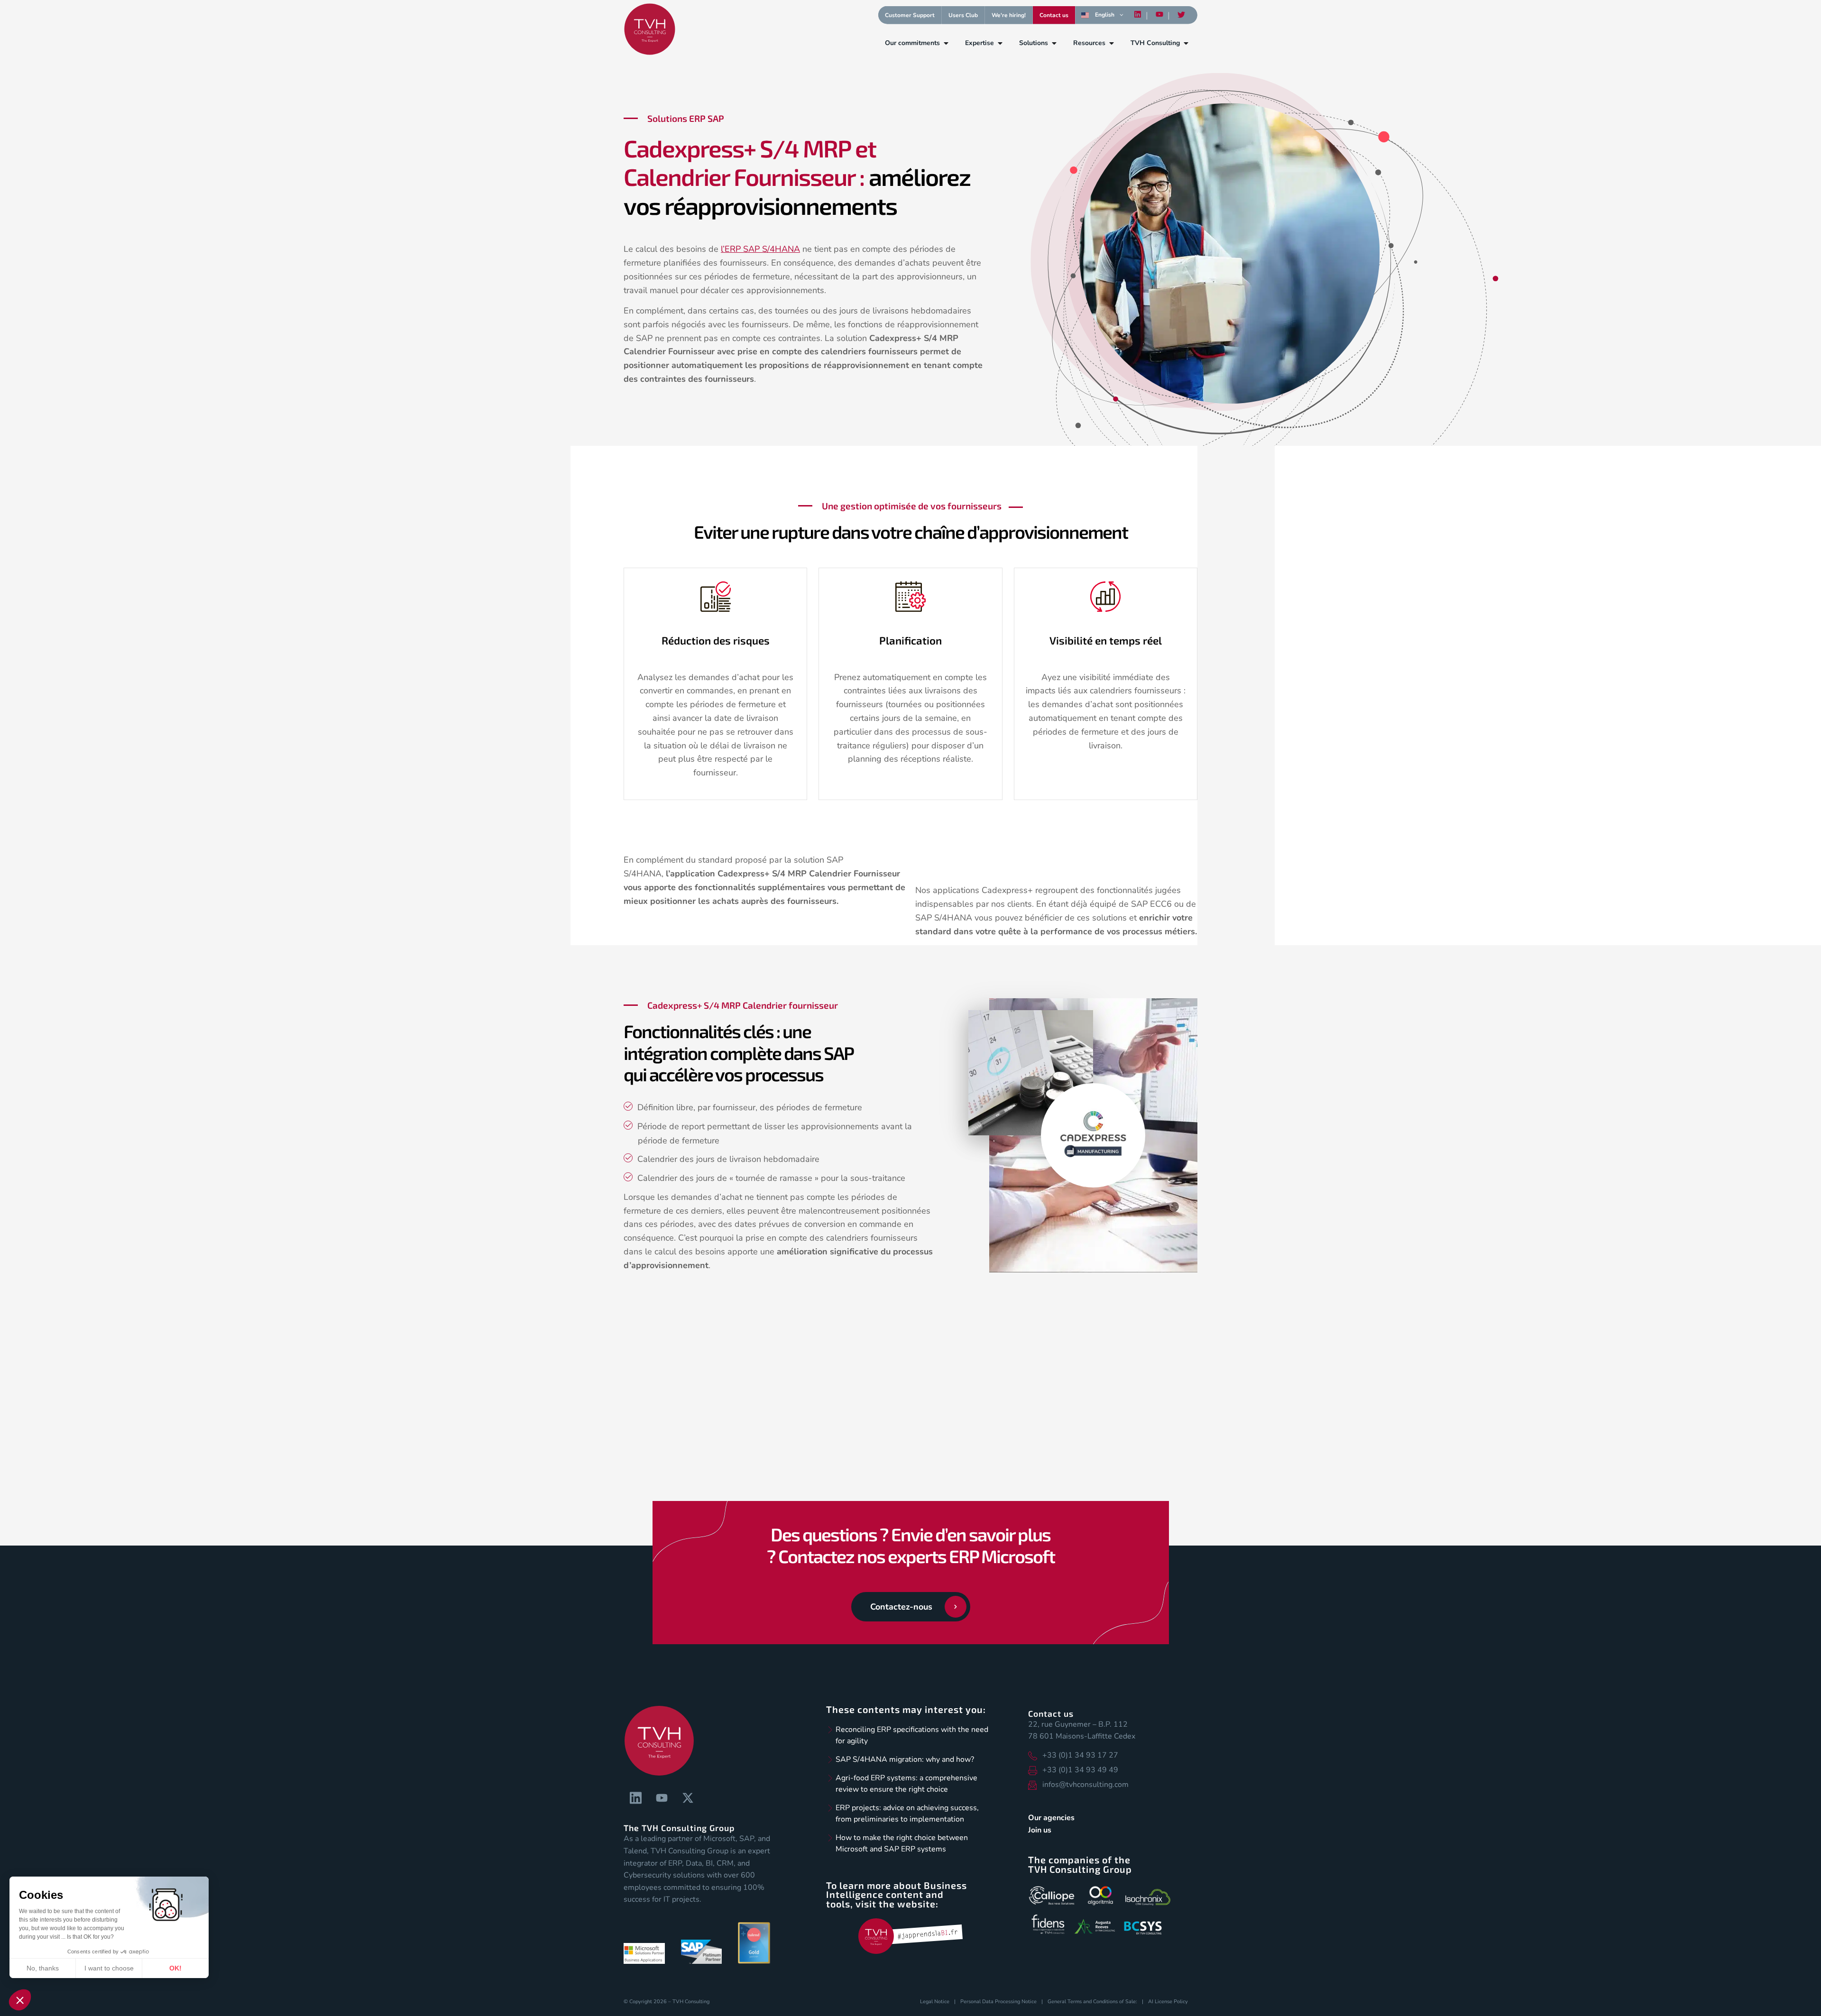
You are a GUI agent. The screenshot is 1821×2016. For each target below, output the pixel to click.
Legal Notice (935, 2002)
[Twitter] (1181, 15)
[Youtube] (1159, 15)
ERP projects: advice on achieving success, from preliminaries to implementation (907, 1813)
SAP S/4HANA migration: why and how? (905, 1759)
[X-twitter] (688, 1798)
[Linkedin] (1138, 15)
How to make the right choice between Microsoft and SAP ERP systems (902, 1843)
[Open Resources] (1112, 43)
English (1105, 15)
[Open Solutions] (1054, 43)
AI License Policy (1168, 2002)
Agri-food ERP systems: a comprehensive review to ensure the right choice (906, 1784)
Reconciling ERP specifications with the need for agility (912, 1735)
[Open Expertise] (1000, 43)
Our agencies (1051, 1818)
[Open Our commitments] (946, 43)
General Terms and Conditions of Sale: (1092, 2002)
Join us (1040, 1830)
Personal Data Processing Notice (998, 2002)
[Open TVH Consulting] (1186, 43)
